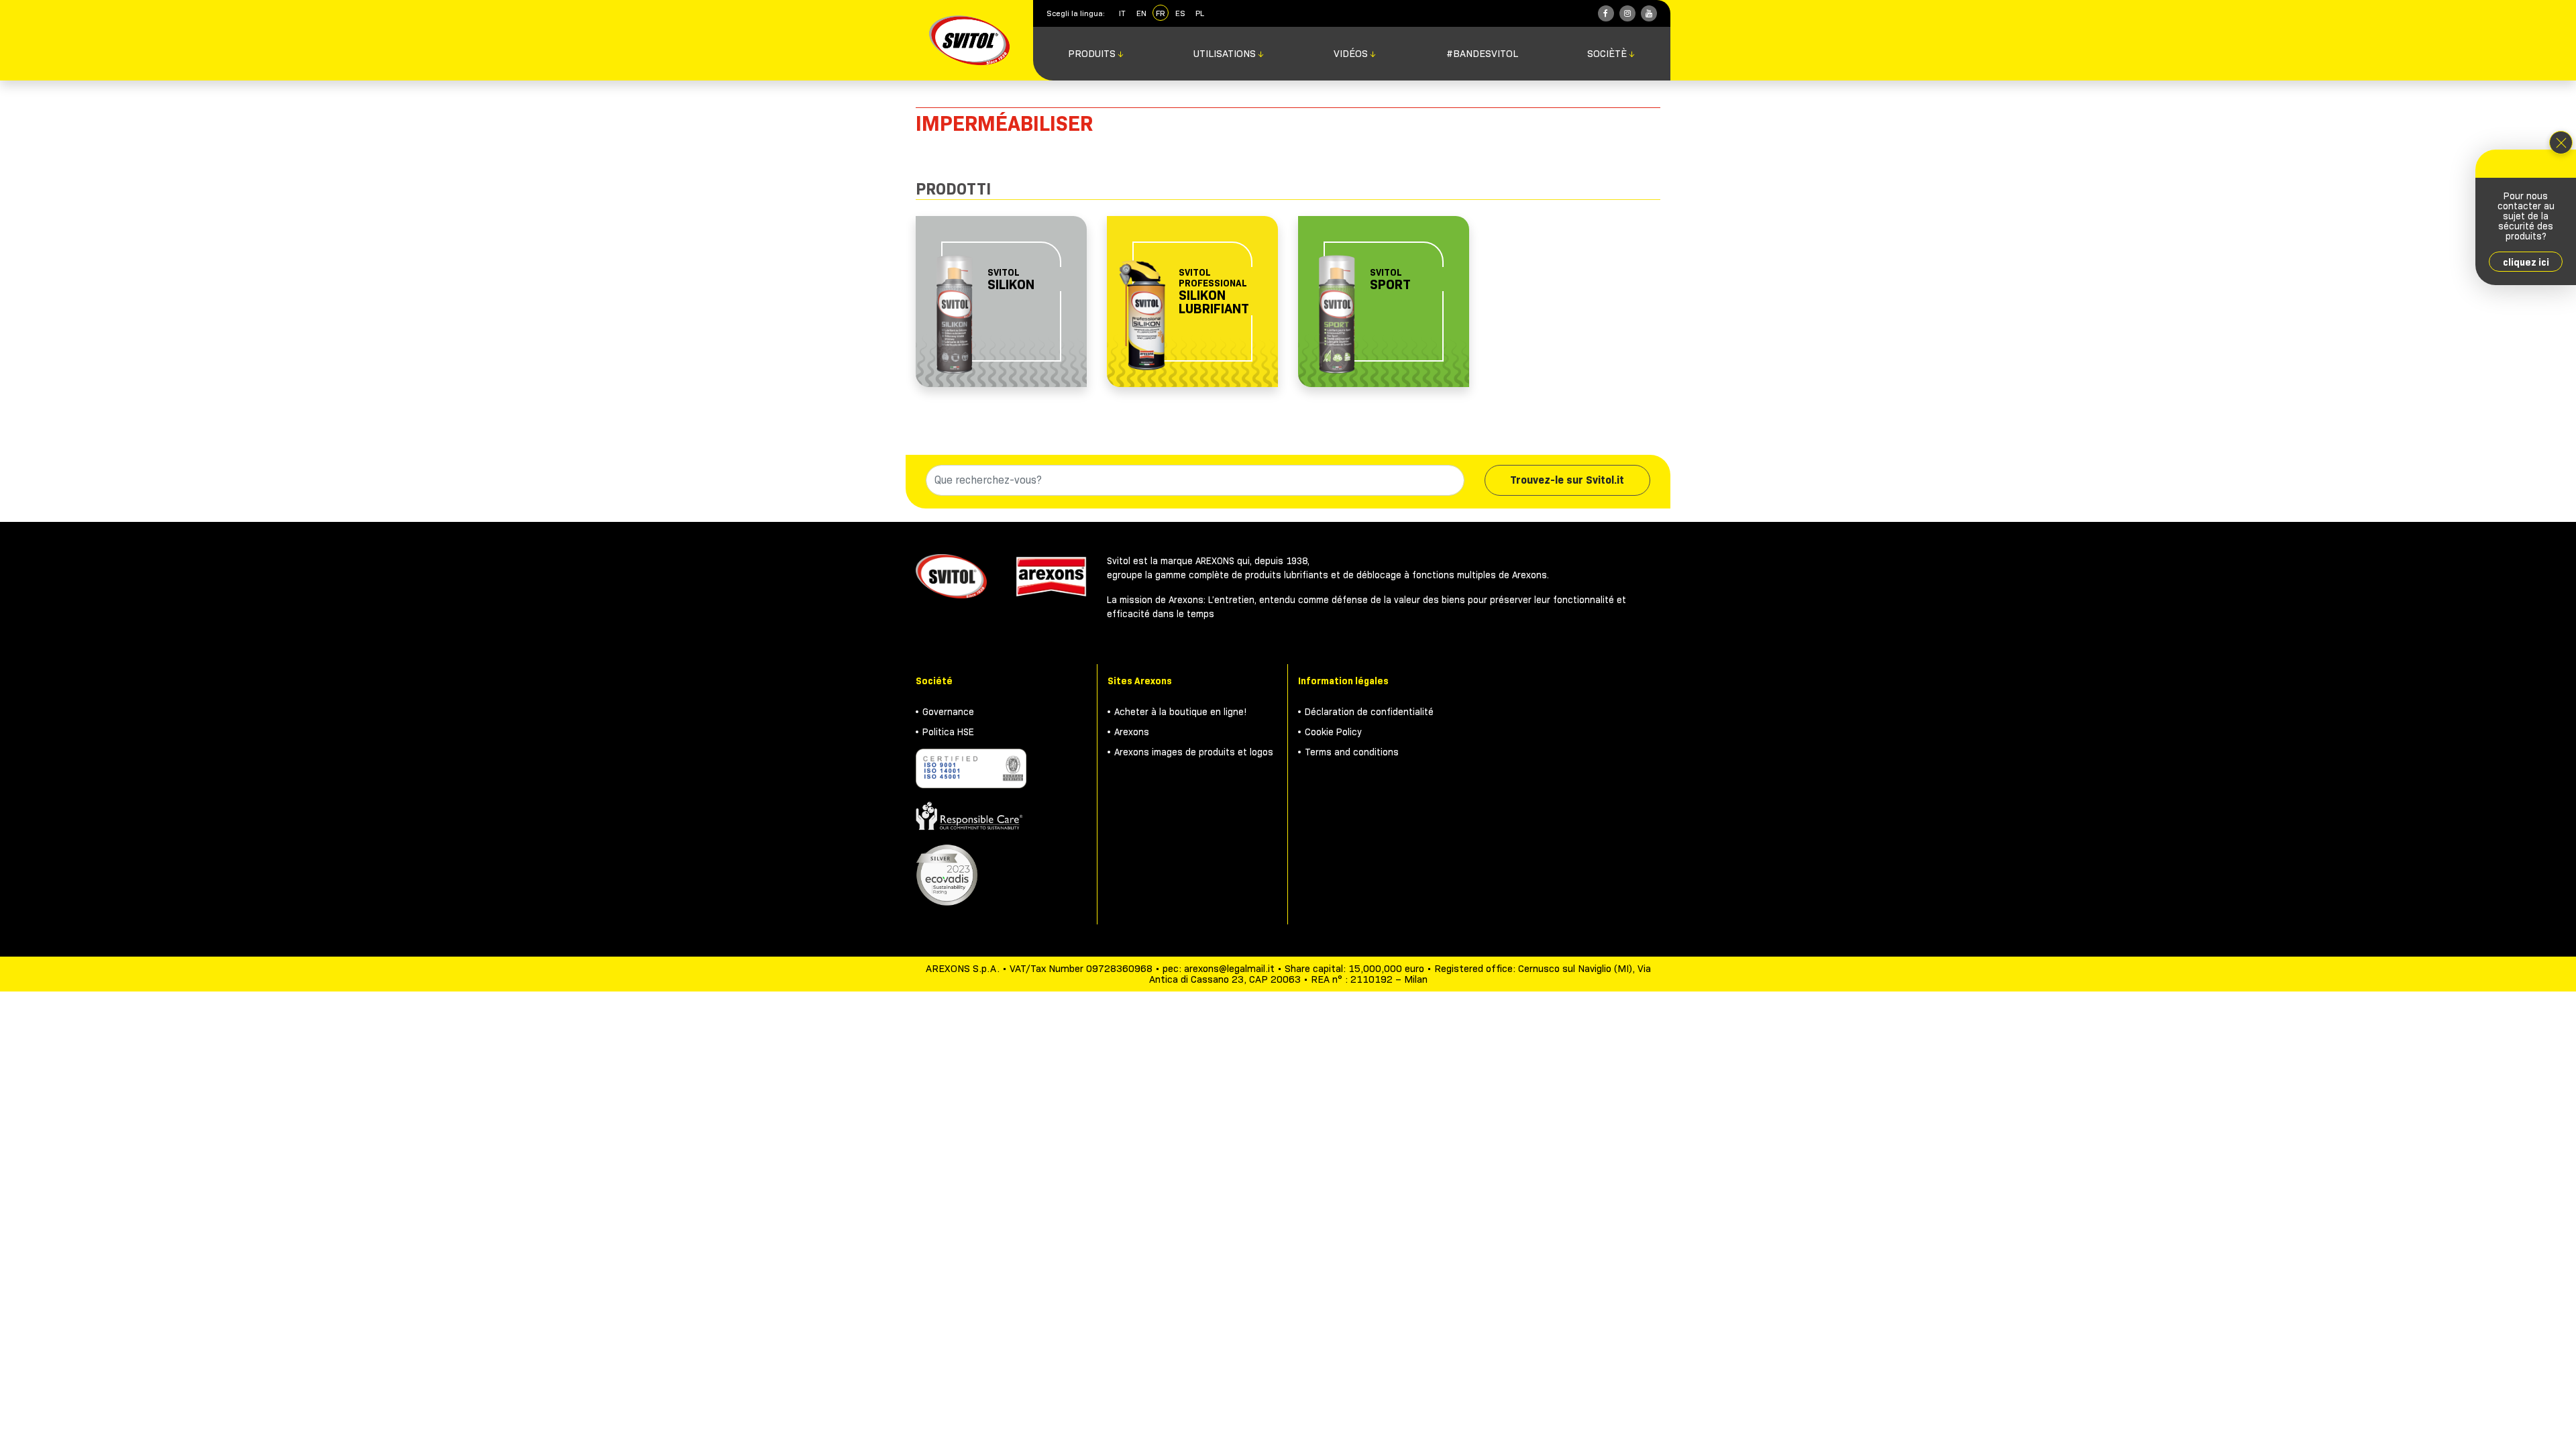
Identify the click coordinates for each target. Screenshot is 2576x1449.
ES (1180, 13)
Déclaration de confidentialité (1369, 712)
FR (1161, 13)
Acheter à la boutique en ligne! (1181, 712)
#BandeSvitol (1482, 54)
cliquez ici (2526, 262)
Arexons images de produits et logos (1194, 752)
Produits (1096, 54)
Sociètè (1611, 54)
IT (1122, 13)
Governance (948, 712)
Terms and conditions (1352, 752)
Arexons (1132, 732)
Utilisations (1229, 54)
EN (1141, 13)
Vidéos (1355, 54)
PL (1200, 13)
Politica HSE (948, 732)
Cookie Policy (1333, 732)
